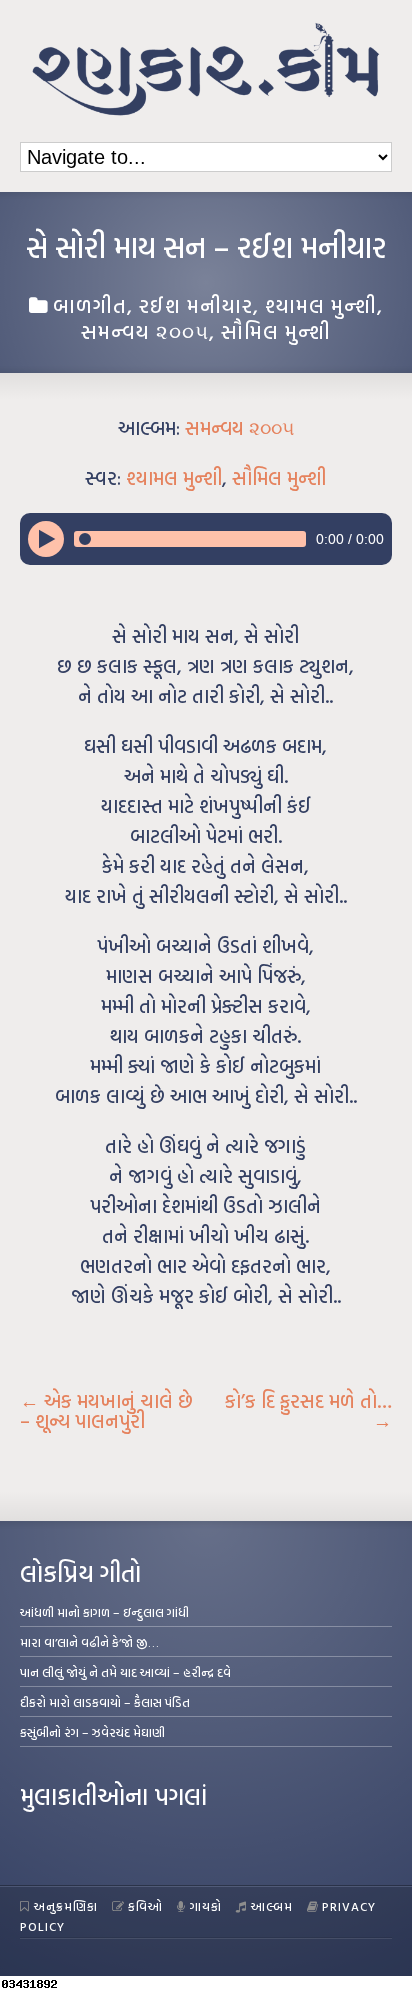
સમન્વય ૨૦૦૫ (145, 331)
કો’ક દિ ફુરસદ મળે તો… (308, 1411)
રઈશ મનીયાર (196, 305)
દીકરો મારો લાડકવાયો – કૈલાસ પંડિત (105, 1702)
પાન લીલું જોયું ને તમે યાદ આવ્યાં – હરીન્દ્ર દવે (125, 1672)
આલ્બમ (272, 1906)
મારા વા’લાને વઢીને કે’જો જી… (89, 1642)
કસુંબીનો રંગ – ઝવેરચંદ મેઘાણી (92, 1732)
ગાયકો (206, 1906)
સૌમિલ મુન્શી (276, 331)
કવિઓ (145, 1906)
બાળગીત (90, 305)
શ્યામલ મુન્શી (321, 305)
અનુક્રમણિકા (66, 1906)
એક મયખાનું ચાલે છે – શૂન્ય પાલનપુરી (106, 1411)
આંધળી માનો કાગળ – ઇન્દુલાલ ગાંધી (104, 1612)
